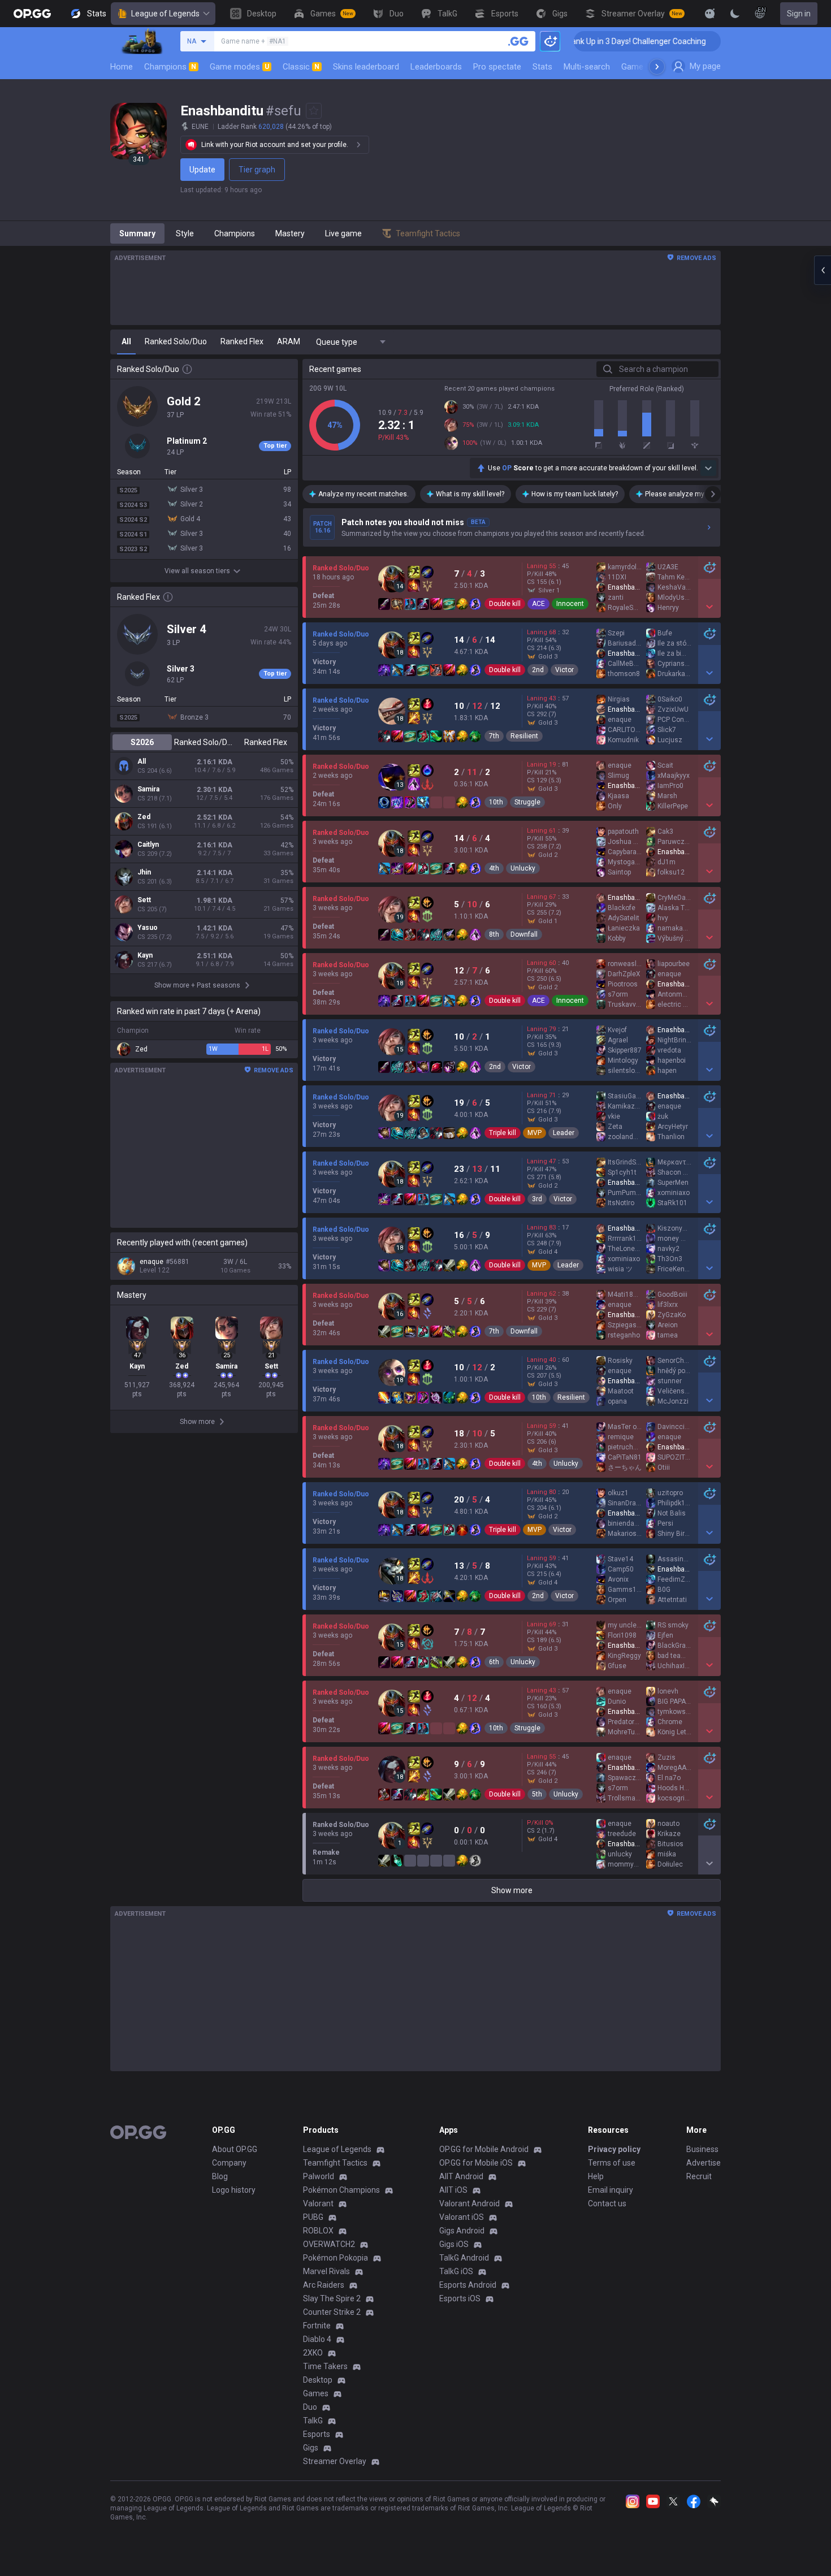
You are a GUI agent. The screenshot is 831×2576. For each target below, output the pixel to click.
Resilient (524, 736)
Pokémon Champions (341, 2190)
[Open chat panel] (823, 270)
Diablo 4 (317, 2339)
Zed (144, 817)
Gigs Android (462, 2231)
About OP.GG (235, 2149)
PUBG (313, 2217)
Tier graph (257, 170)
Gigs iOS (454, 2244)
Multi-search (587, 67)
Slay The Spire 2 (332, 2298)
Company (229, 2163)
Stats (542, 67)
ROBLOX (318, 2231)
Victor (564, 670)
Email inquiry (611, 2190)
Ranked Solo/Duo (204, 742)
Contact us (607, 2203)
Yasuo (148, 928)
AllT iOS (453, 2190)
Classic (301, 67)
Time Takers (325, 2366)
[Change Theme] (735, 14)
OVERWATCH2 (329, 2244)
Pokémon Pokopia (336, 2258)
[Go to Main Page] (32, 14)
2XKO (313, 2353)
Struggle (527, 802)
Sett (144, 900)
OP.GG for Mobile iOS (476, 2163)
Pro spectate (497, 67)
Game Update (646, 67)
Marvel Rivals (326, 2271)
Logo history (234, 2190)
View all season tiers (197, 571)
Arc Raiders (324, 2285)
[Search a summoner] (518, 41)
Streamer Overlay (335, 2461)
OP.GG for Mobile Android (484, 2149)
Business (702, 2149)
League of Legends (165, 14)
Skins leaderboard (366, 67)
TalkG (313, 2421)
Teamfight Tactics (335, 2163)
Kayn (145, 955)
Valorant (318, 2203)
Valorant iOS (462, 2217)
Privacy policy (614, 2149)
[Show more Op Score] (708, 468)
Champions (170, 67)
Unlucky (523, 868)
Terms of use (612, 2163)
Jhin (144, 872)
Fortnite (317, 2326)
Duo (310, 2407)
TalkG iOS (456, 2271)
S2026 (142, 742)
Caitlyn (148, 845)
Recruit (699, 2176)
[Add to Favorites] (314, 111)
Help (596, 2176)
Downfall (524, 934)
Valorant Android (469, 2203)
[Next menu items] (657, 67)
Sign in (799, 14)
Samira (148, 789)
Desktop (318, 2380)
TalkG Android (464, 2258)
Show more (512, 1890)
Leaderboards (436, 67)
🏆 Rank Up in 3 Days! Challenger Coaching (577, 41)
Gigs (311, 2448)
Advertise (704, 2163)
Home (122, 67)
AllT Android (461, 2176)
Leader (564, 1133)
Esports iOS (460, 2298)
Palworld (319, 2176)
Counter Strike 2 (332, 2312)
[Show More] (710, 14)
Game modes (239, 67)
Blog (220, 2176)
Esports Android (468, 2285)
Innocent (570, 604)
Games (316, 2393)
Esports (317, 2434)
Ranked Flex (266, 742)
